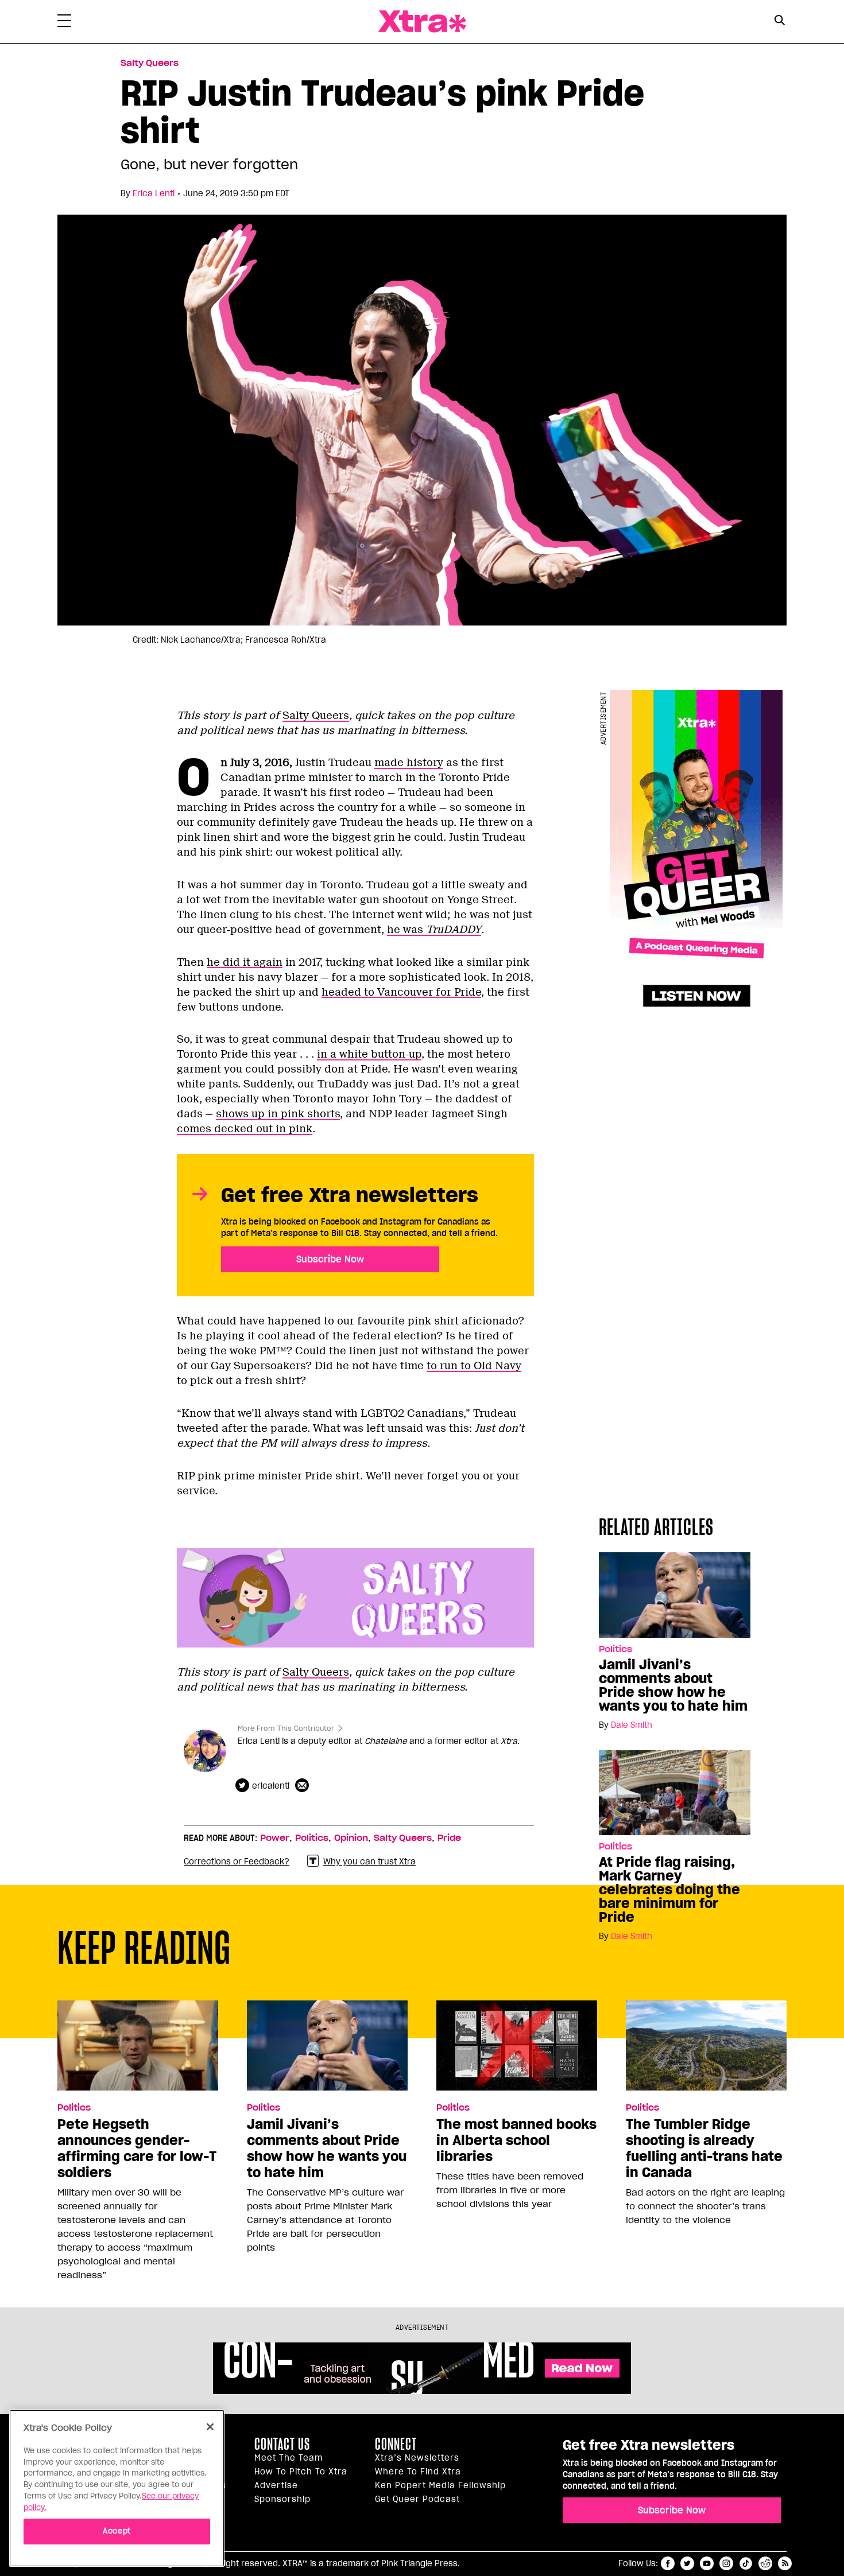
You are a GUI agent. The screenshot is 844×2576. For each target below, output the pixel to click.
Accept (117, 2531)
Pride (449, 1838)
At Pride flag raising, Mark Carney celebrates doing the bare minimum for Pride (669, 1890)
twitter (687, 2563)
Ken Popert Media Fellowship (440, 2485)
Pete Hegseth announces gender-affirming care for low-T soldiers (137, 2148)
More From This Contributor (286, 1728)
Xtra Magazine (422, 22)
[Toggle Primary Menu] (64, 23)
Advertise (276, 2485)
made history (409, 763)
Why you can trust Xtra (369, 1862)
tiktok (746, 2563)
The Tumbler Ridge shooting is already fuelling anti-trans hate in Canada (704, 2148)
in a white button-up (369, 1054)
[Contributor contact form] (303, 1786)
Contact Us (282, 2444)
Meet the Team (289, 2458)
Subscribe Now (330, 1259)
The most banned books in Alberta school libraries (516, 2140)
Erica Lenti (154, 193)
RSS (785, 2563)
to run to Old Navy (474, 1366)
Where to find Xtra (418, 2472)
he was (434, 930)
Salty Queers (150, 63)
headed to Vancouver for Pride (401, 992)
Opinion (351, 1838)
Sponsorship (282, 2499)
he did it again (245, 962)
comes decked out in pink (245, 1129)
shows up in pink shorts (278, 1114)
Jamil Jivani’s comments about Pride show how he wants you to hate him (673, 1685)
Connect (396, 2444)
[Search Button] (779, 20)
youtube (707, 2563)
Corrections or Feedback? (237, 1862)
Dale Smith (632, 1725)
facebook (668, 2563)
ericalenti (271, 1786)
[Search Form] (779, 22)
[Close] (210, 2427)
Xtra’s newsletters (417, 2458)
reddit (765, 2563)
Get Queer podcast (417, 2499)
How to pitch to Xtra (301, 2472)
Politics (615, 1649)
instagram (726, 2563)
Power (275, 1838)
